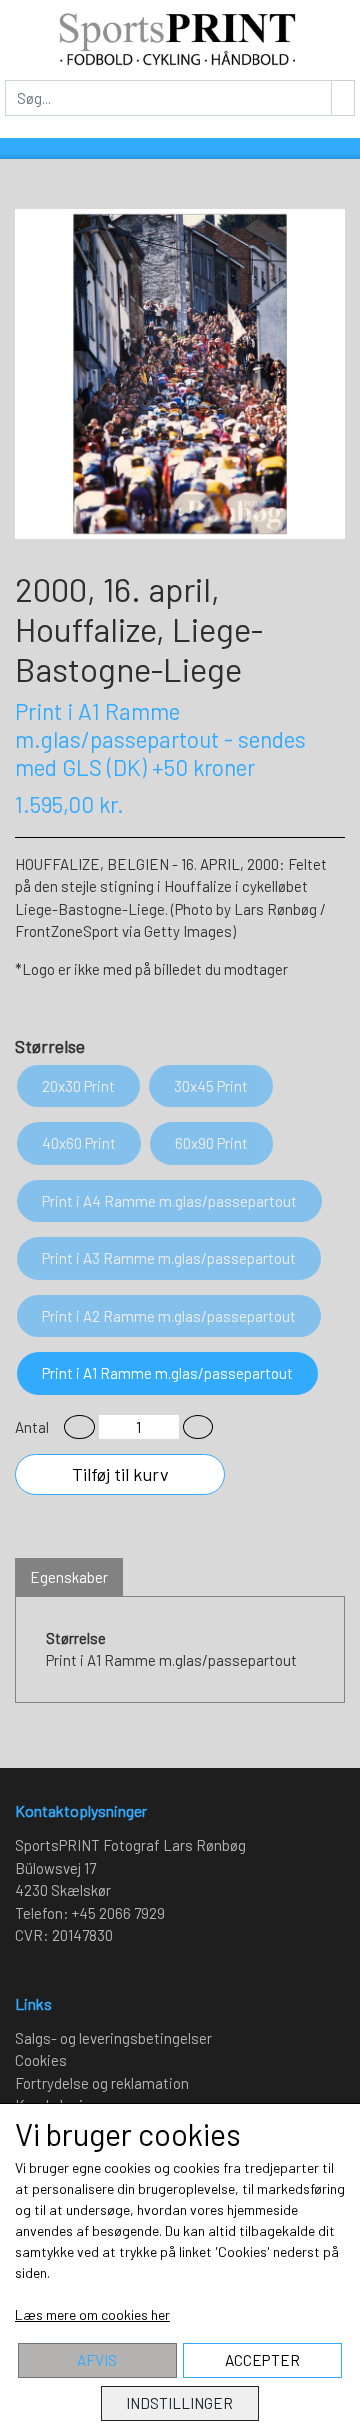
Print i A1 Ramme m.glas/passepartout (167, 1373)
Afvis (97, 2360)
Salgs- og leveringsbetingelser (113, 2038)
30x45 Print (211, 1086)
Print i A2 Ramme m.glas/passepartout (169, 1316)
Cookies (41, 2060)
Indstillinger (179, 2403)
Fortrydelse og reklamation (102, 2083)
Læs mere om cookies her (92, 2314)
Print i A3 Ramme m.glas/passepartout (169, 1258)
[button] (79, 1427)
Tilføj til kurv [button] (120, 1474)
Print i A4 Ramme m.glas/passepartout (169, 1201)
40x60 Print (79, 1143)
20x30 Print (78, 1086)
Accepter (262, 2360)
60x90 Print (211, 1143)
